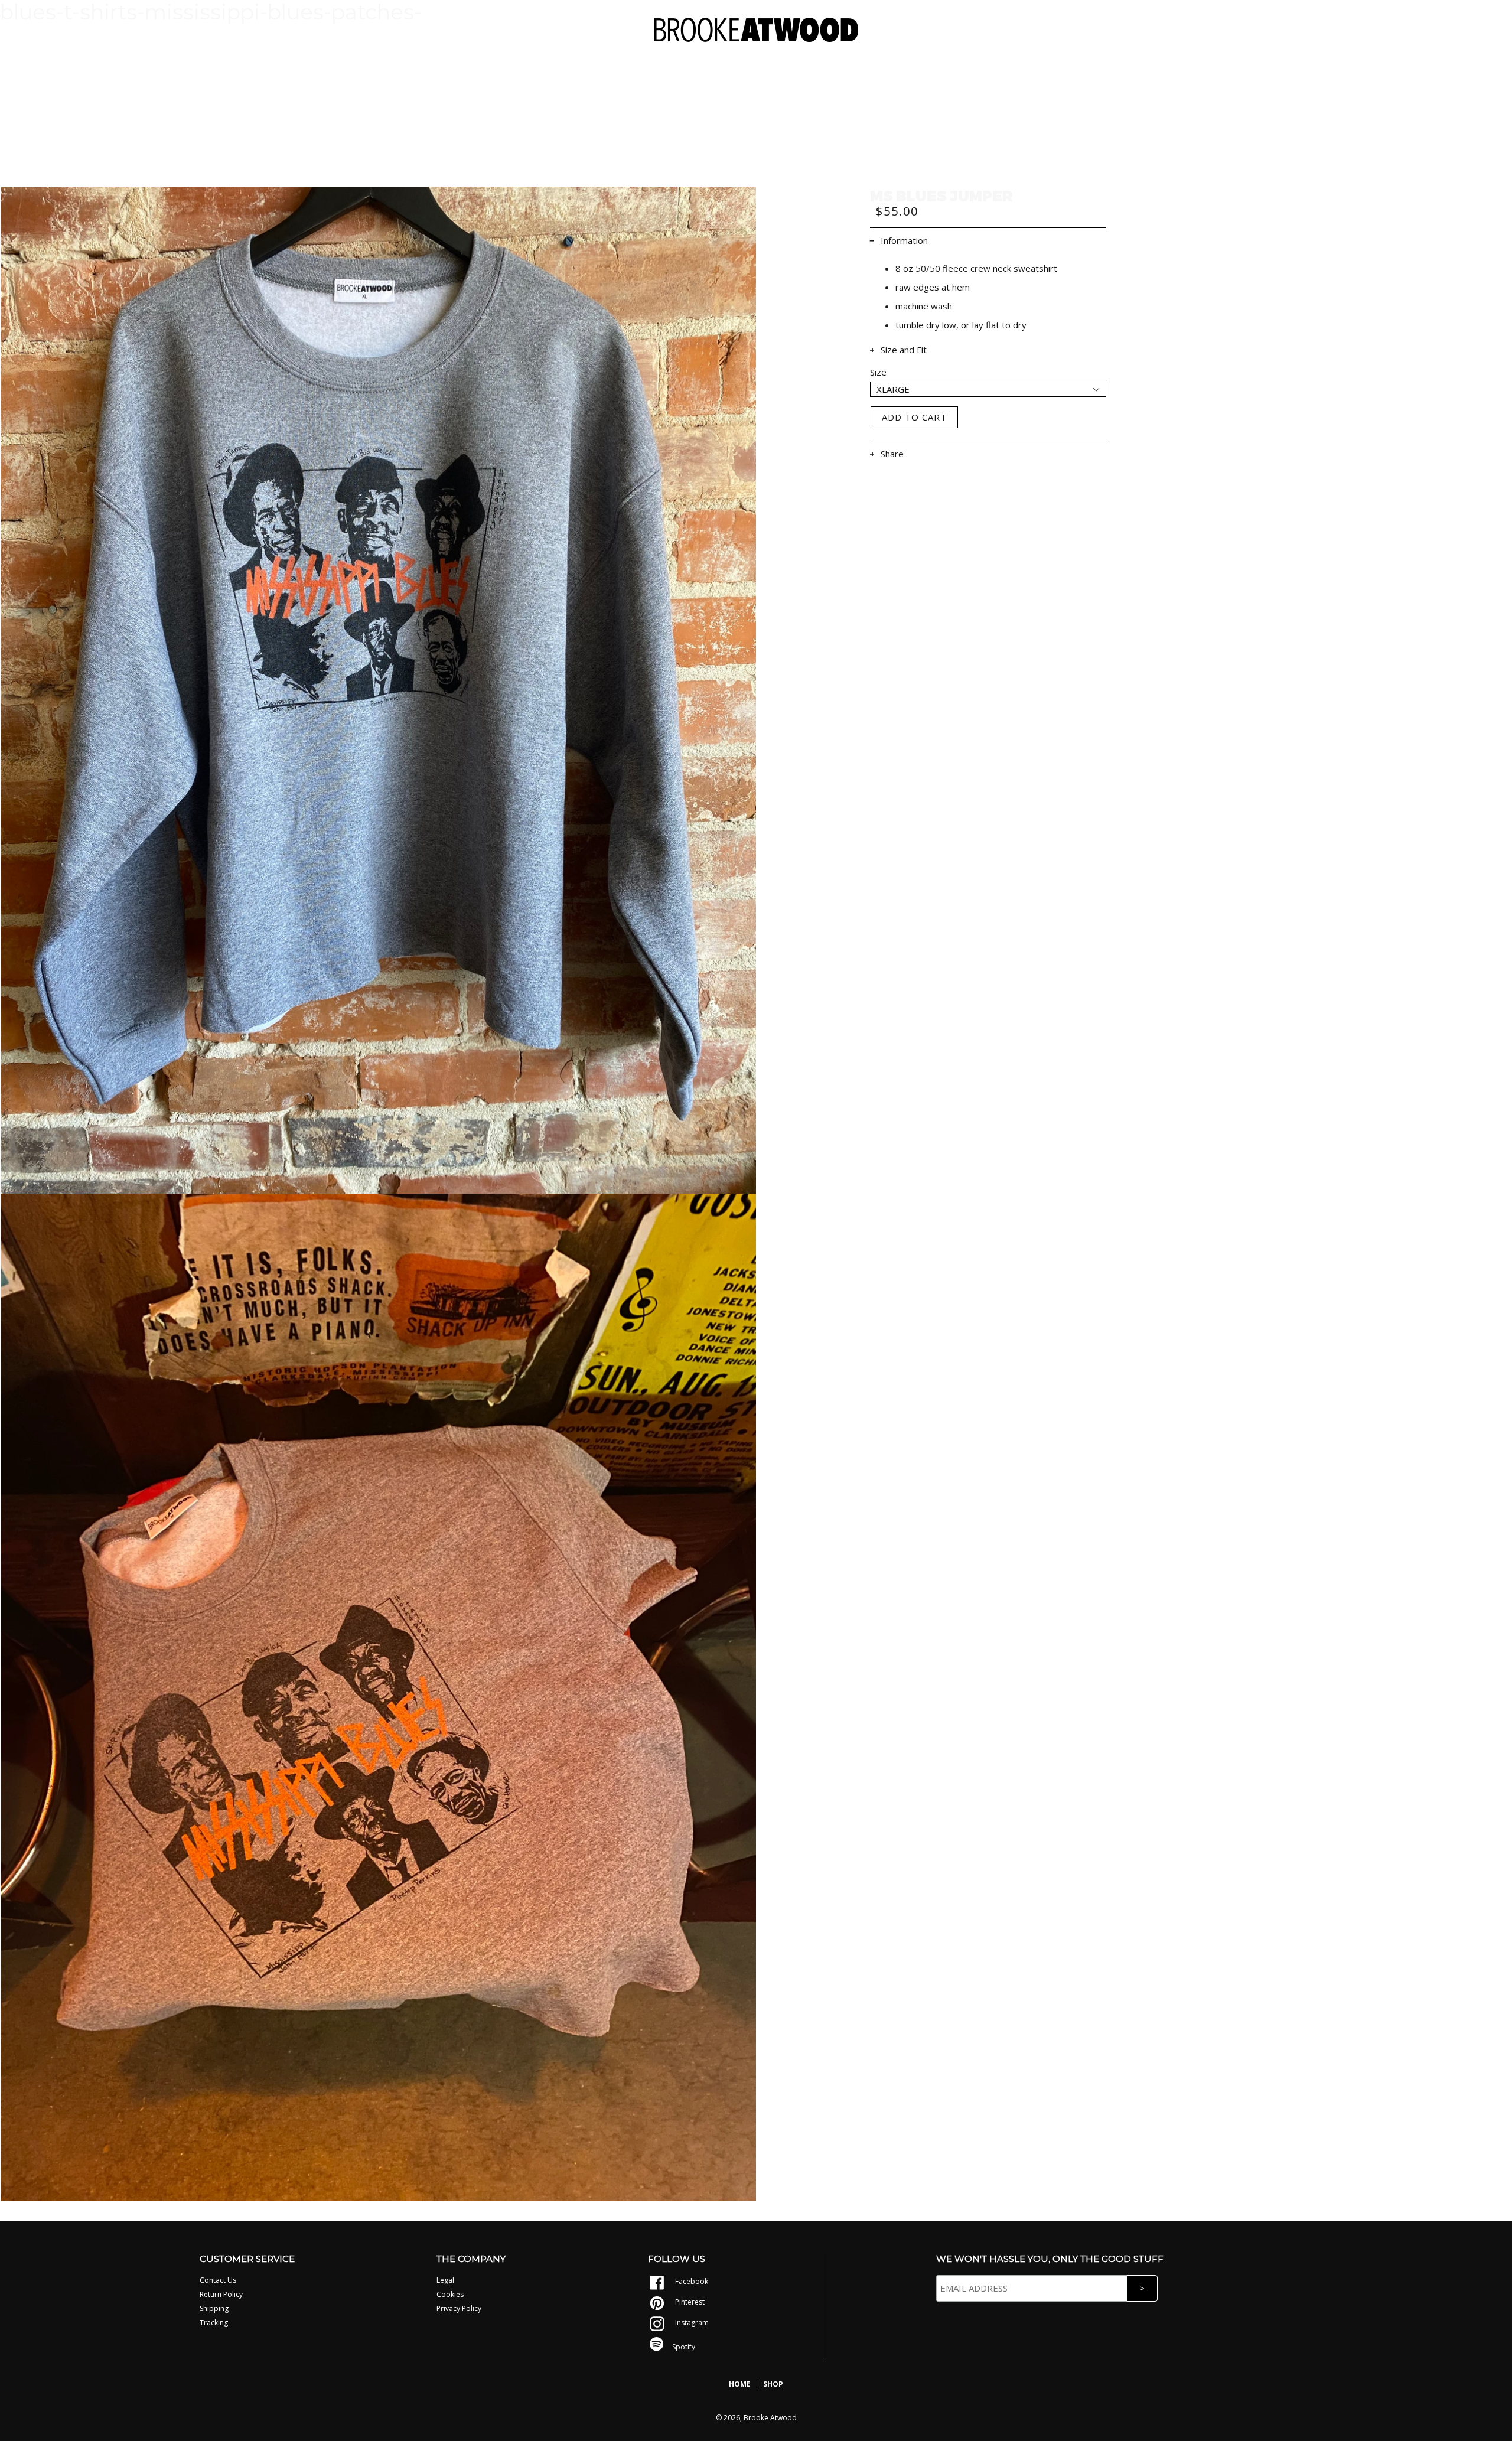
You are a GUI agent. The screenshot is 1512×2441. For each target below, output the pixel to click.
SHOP (773, 2384)
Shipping (214, 2308)
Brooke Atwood (770, 2418)
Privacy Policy (459, 2308)
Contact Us (218, 2280)
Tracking (214, 2323)
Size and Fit (904, 350)
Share (892, 454)
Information (904, 240)
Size (878, 372)
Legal (445, 2280)
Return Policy (221, 2294)
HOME (740, 2384)
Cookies (450, 2294)
